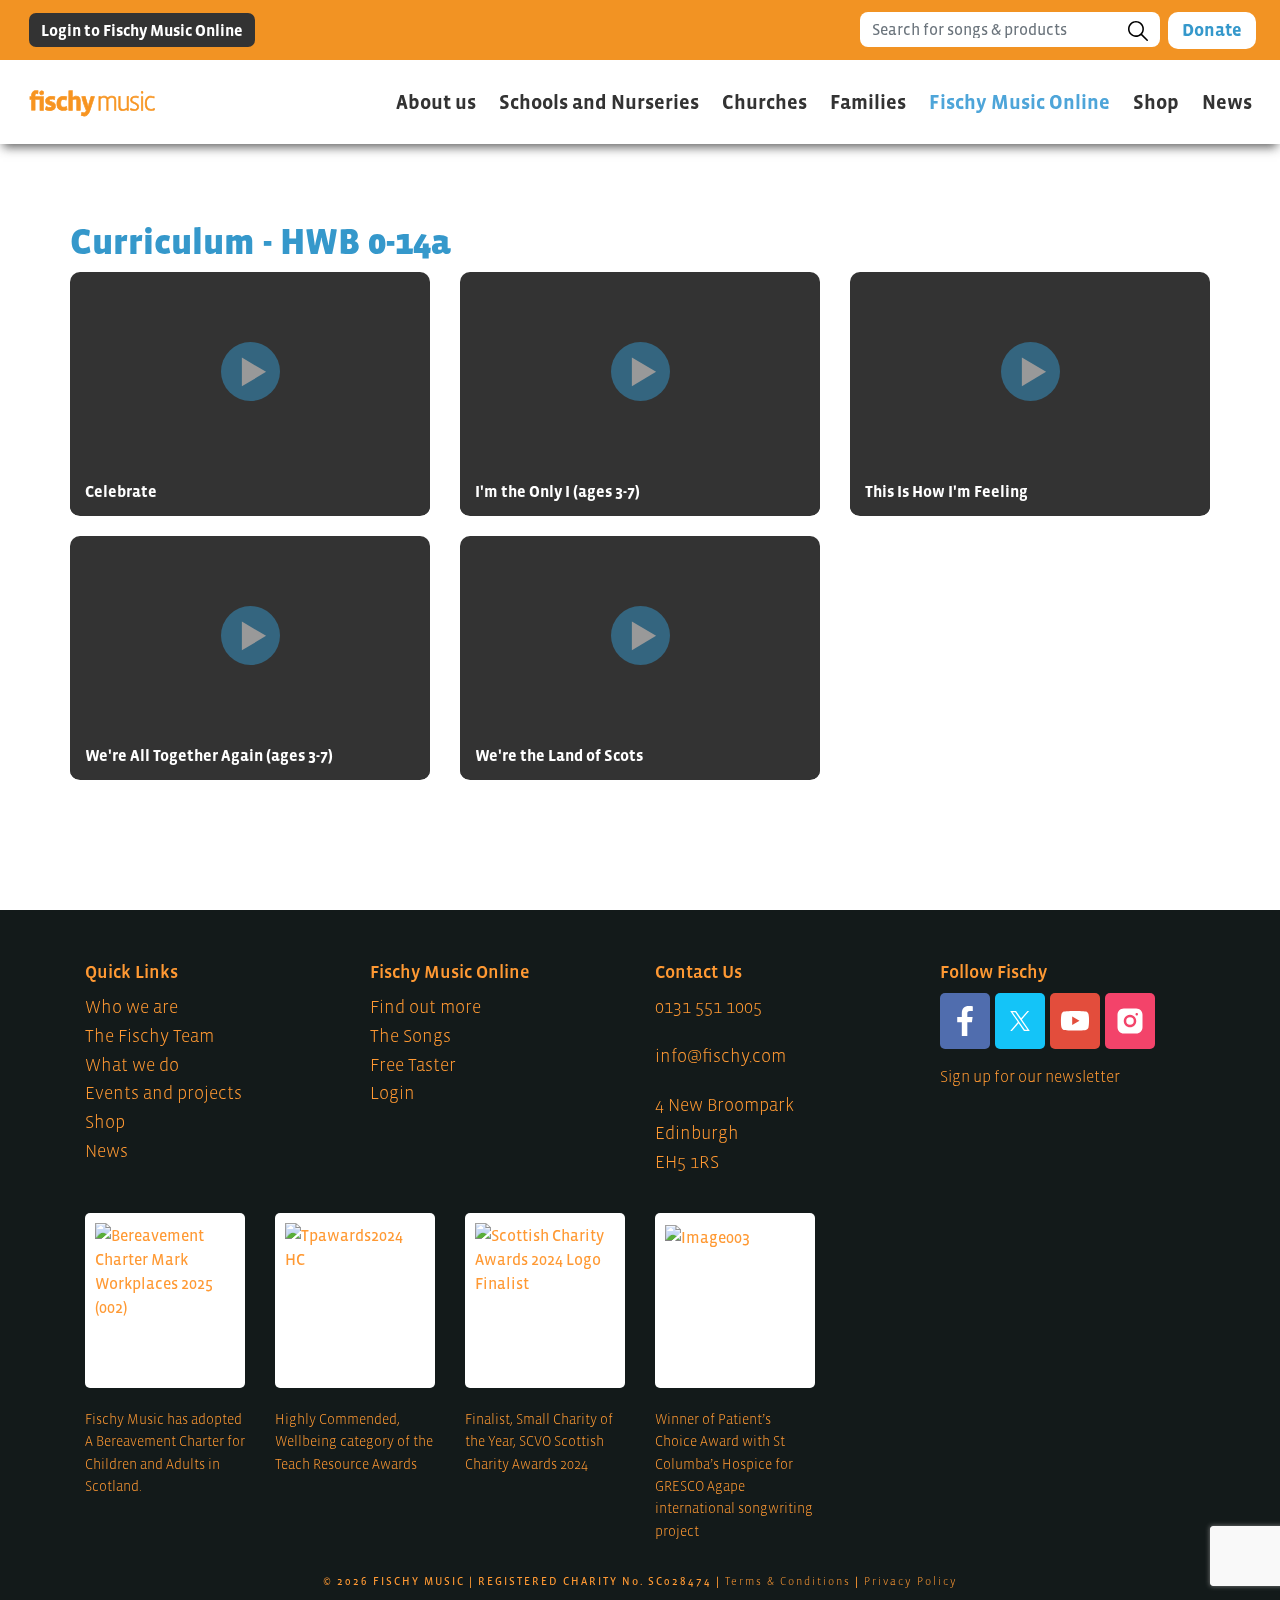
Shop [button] (1156, 102)
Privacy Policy (911, 1581)
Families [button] (868, 102)
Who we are (131, 1007)
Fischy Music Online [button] (1019, 102)
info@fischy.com (720, 1056)
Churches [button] (764, 102)
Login (392, 1093)
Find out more (425, 1007)
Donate (1212, 30)
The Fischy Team (149, 1036)
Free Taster (413, 1065)
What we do (132, 1065)
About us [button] (436, 102)
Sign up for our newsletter (1030, 1076)
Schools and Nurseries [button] (599, 102)
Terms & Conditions (788, 1581)
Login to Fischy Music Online (142, 30)
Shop (105, 1122)
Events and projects (163, 1093)
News (1227, 102)
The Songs (410, 1036)
